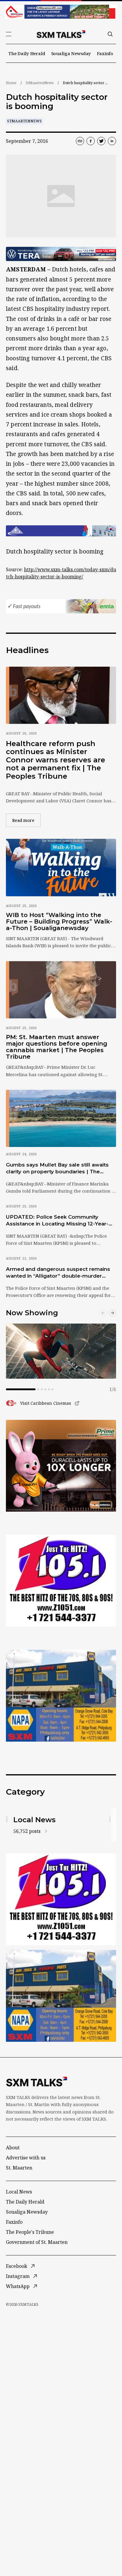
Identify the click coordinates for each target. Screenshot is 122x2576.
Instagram (18, 2276)
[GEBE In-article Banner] (61, 531)
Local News (19, 2192)
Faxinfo (105, 53)
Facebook (17, 2266)
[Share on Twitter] (101, 141)
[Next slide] (113, 1313)
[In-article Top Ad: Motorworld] (61, 254)
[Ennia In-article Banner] (61, 606)
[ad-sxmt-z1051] (61, 1581)
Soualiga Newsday (71, 53)
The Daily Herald (27, 53)
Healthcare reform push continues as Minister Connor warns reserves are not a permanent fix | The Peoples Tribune (56, 760)
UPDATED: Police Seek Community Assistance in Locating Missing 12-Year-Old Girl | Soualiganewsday (57, 1221)
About (13, 2148)
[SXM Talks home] (61, 34)
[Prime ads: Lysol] (61, 1466)
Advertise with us (26, 2158)
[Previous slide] (103, 1313)
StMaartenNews (40, 83)
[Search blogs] (110, 34)
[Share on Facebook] (91, 141)
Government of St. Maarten (37, 2242)
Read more (26, 820)
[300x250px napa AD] (61, 1696)
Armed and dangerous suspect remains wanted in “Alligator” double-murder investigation (58, 1273)
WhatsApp (18, 2286)
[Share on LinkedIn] (112, 141)
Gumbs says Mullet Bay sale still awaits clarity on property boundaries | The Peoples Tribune (57, 1169)
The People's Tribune (30, 2232)
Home (11, 83)
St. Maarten (19, 2168)
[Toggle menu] (9, 34)
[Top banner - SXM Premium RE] (61, 12)
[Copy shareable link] (80, 141)
